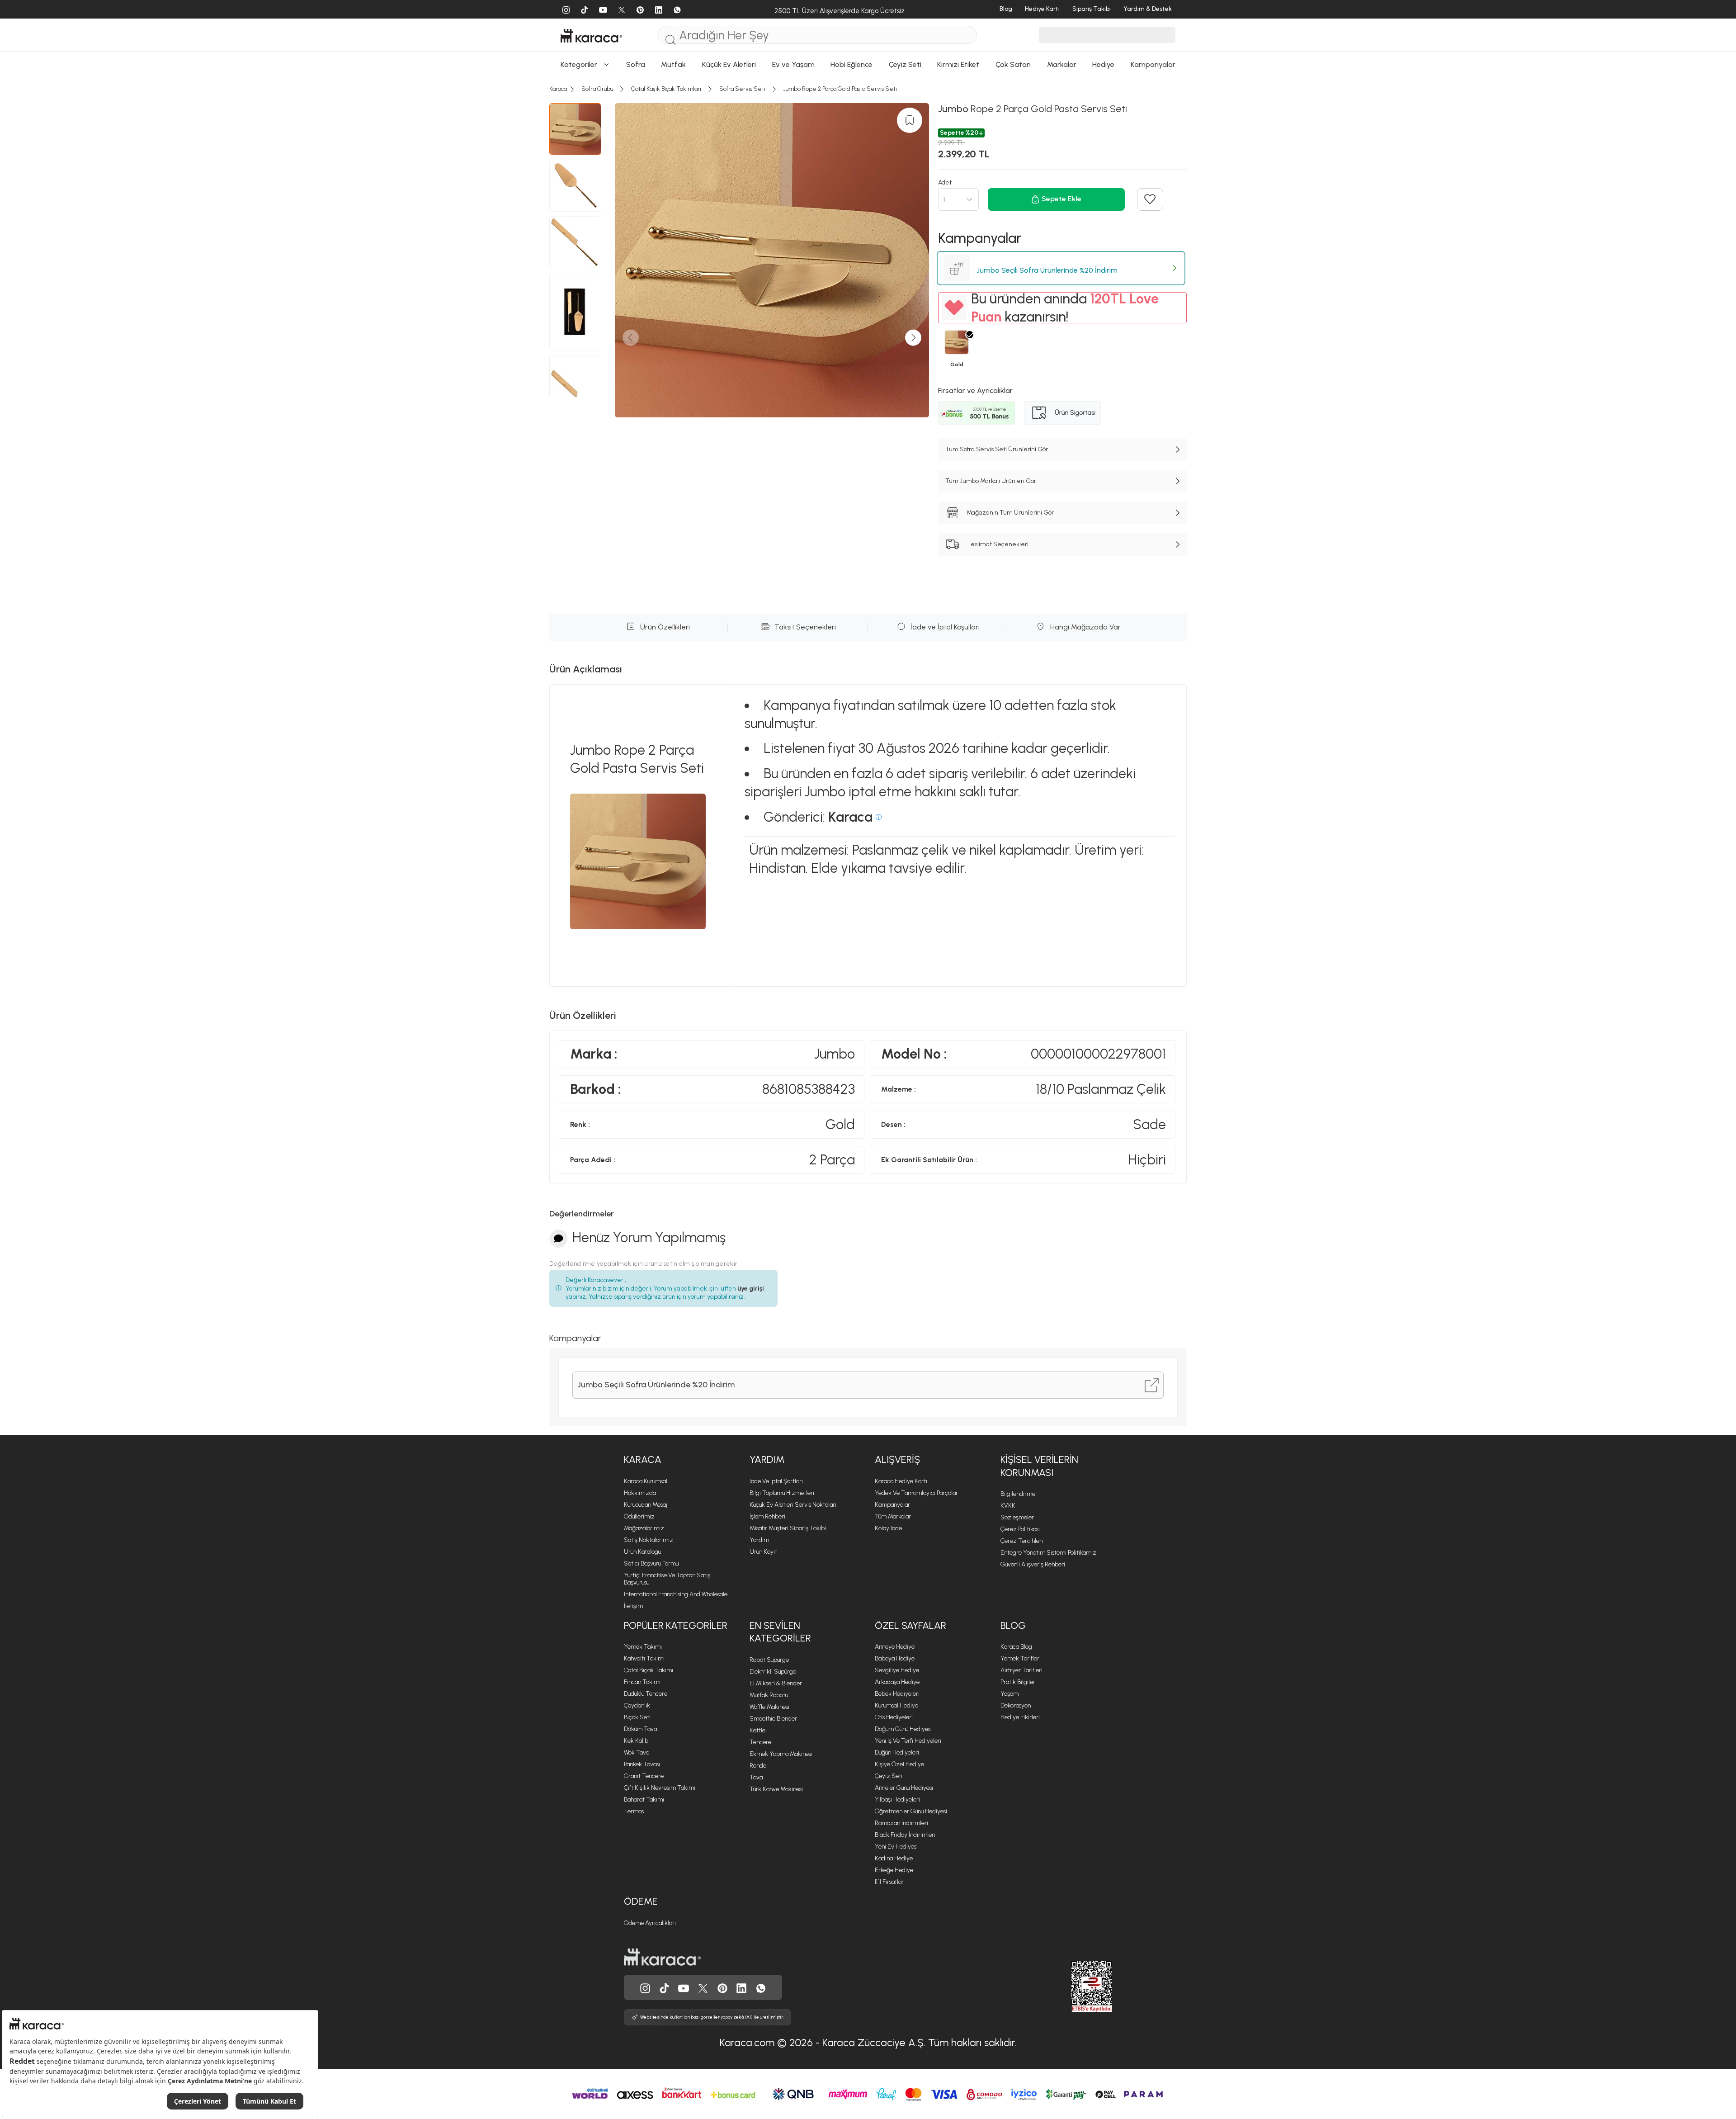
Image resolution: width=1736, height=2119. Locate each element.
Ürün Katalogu (642, 1552)
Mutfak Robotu (769, 1695)
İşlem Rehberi (767, 1516)
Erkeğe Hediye (894, 1870)
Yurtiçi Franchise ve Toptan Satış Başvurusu (667, 1579)
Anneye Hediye (895, 1647)
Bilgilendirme (1018, 1494)
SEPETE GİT (868, 206)
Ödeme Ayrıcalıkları (650, 1923)
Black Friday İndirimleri (905, 1835)
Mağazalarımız (644, 1528)
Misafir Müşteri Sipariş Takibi (788, 1528)
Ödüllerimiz (639, 1516)
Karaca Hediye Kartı (901, 1481)
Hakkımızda (640, 1493)
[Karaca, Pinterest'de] (722, 1987)
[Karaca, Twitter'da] (703, 1987)
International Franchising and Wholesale (676, 1594)
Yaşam (1010, 1694)
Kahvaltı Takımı (644, 1658)
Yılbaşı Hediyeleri (897, 1800)
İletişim (633, 1606)
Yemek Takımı (643, 1647)
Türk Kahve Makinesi (776, 1789)
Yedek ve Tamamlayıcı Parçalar (916, 1493)
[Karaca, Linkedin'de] (741, 1987)
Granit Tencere (644, 1776)
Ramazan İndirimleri (901, 1823)
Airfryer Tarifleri (1021, 1670)
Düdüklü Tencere (646, 1694)
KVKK (1008, 1506)
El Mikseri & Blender (776, 1683)
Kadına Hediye (894, 1858)
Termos (634, 1811)
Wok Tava (637, 1752)
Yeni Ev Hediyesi (896, 1847)
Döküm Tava (640, 1729)
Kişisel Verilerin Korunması (1039, 1466)
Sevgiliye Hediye (897, 1670)
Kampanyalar (892, 1505)
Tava (756, 1777)
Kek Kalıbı (637, 1741)
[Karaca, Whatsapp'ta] (761, 1987)
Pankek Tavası (642, 1764)
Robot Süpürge (769, 1660)
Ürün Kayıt (763, 1552)
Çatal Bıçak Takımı (649, 1670)
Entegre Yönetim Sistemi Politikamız (1048, 1553)
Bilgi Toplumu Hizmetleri (782, 1493)
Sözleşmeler (1017, 1517)
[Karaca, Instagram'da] (645, 1987)
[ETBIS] (1076, 1987)
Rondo (758, 1766)
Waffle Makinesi (769, 1707)
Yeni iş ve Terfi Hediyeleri (908, 1741)
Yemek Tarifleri (1021, 1658)
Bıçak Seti (637, 1717)
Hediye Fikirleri (1020, 1717)
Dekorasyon (1016, 1705)
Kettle (757, 1730)
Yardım (767, 1459)
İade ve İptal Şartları (776, 1481)
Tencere (760, 1742)
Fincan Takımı (642, 1682)
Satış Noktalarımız (649, 1540)
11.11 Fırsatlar (889, 1882)
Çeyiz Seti (889, 1776)
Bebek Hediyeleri (897, 1694)
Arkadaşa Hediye (897, 1682)
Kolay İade (888, 1528)
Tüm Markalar (893, 1516)
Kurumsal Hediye (896, 1705)
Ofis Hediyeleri (894, 1717)
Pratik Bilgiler (1018, 1682)
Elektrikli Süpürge (773, 1672)
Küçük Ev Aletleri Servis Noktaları (793, 1505)
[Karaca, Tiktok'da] (665, 1987)
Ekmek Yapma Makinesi (781, 1754)
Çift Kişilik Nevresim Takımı (660, 1788)
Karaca (643, 1459)
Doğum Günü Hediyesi (903, 1729)
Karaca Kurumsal (646, 1481)
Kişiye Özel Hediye (899, 1764)
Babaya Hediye (895, 1658)
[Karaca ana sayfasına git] (662, 1956)
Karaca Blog (1016, 1647)
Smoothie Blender (773, 1719)
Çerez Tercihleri (1022, 1541)
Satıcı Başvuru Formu (651, 1563)
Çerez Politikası (1020, 1529)
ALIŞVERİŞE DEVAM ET (867, 183)
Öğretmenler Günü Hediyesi (911, 1811)
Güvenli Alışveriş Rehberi (1033, 1564)
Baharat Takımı (644, 1800)
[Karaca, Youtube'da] (684, 1987)
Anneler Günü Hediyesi (904, 1788)
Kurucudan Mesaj (646, 1505)
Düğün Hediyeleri (897, 1752)
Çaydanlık (637, 1705)
